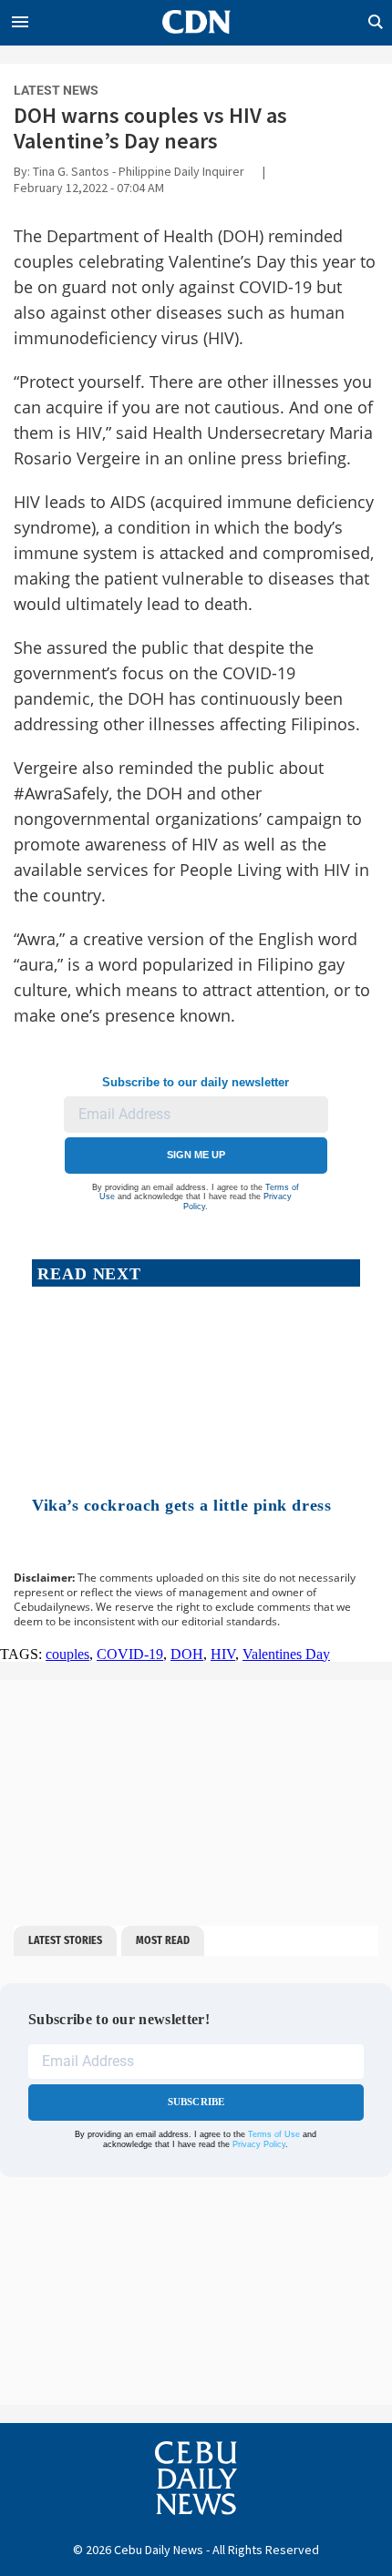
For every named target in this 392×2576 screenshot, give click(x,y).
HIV (223, 1654)
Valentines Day (286, 1654)
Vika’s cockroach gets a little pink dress (181, 1505)
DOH (187, 1654)
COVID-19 (130, 1654)
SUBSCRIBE (196, 2102)
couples (67, 1654)
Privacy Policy (259, 2144)
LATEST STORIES (65, 1940)
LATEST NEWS (56, 90)
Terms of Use (274, 2134)
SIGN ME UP (196, 1155)
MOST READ (163, 1940)
